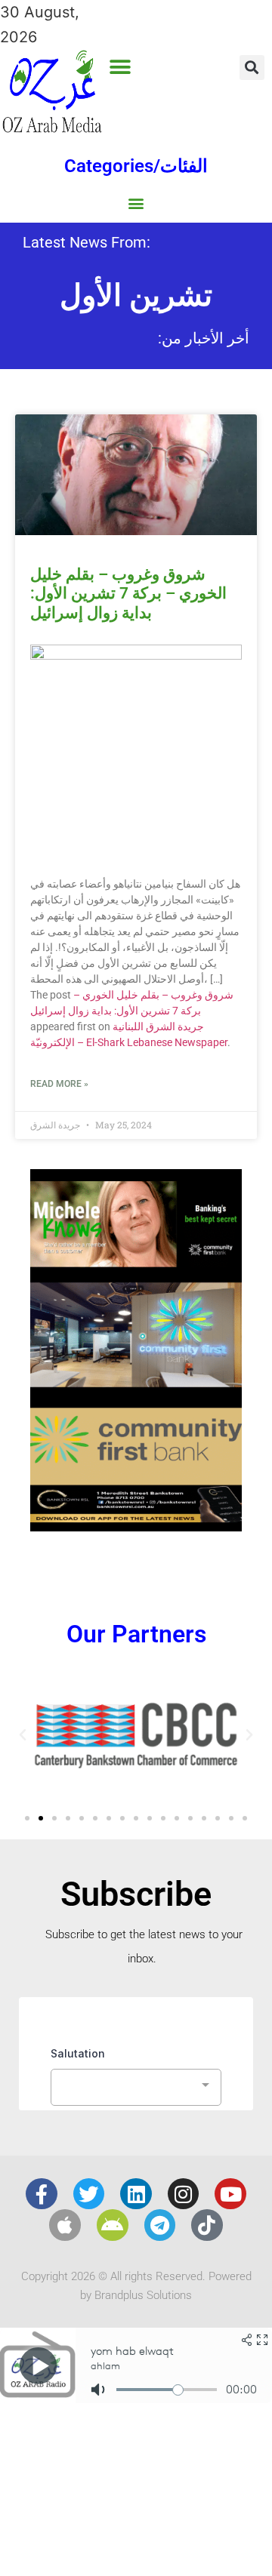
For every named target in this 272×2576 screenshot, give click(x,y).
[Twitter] (89, 2194)
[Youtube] (230, 2194)
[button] (121, 67)
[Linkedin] (136, 2194)
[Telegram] (160, 2225)
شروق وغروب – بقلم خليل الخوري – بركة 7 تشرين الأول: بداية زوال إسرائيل (128, 593)
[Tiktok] (207, 2225)
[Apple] (65, 2225)
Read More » (59, 1084)
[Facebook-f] (42, 2194)
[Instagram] (184, 2194)
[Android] (113, 2225)
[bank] (136, 1526)
